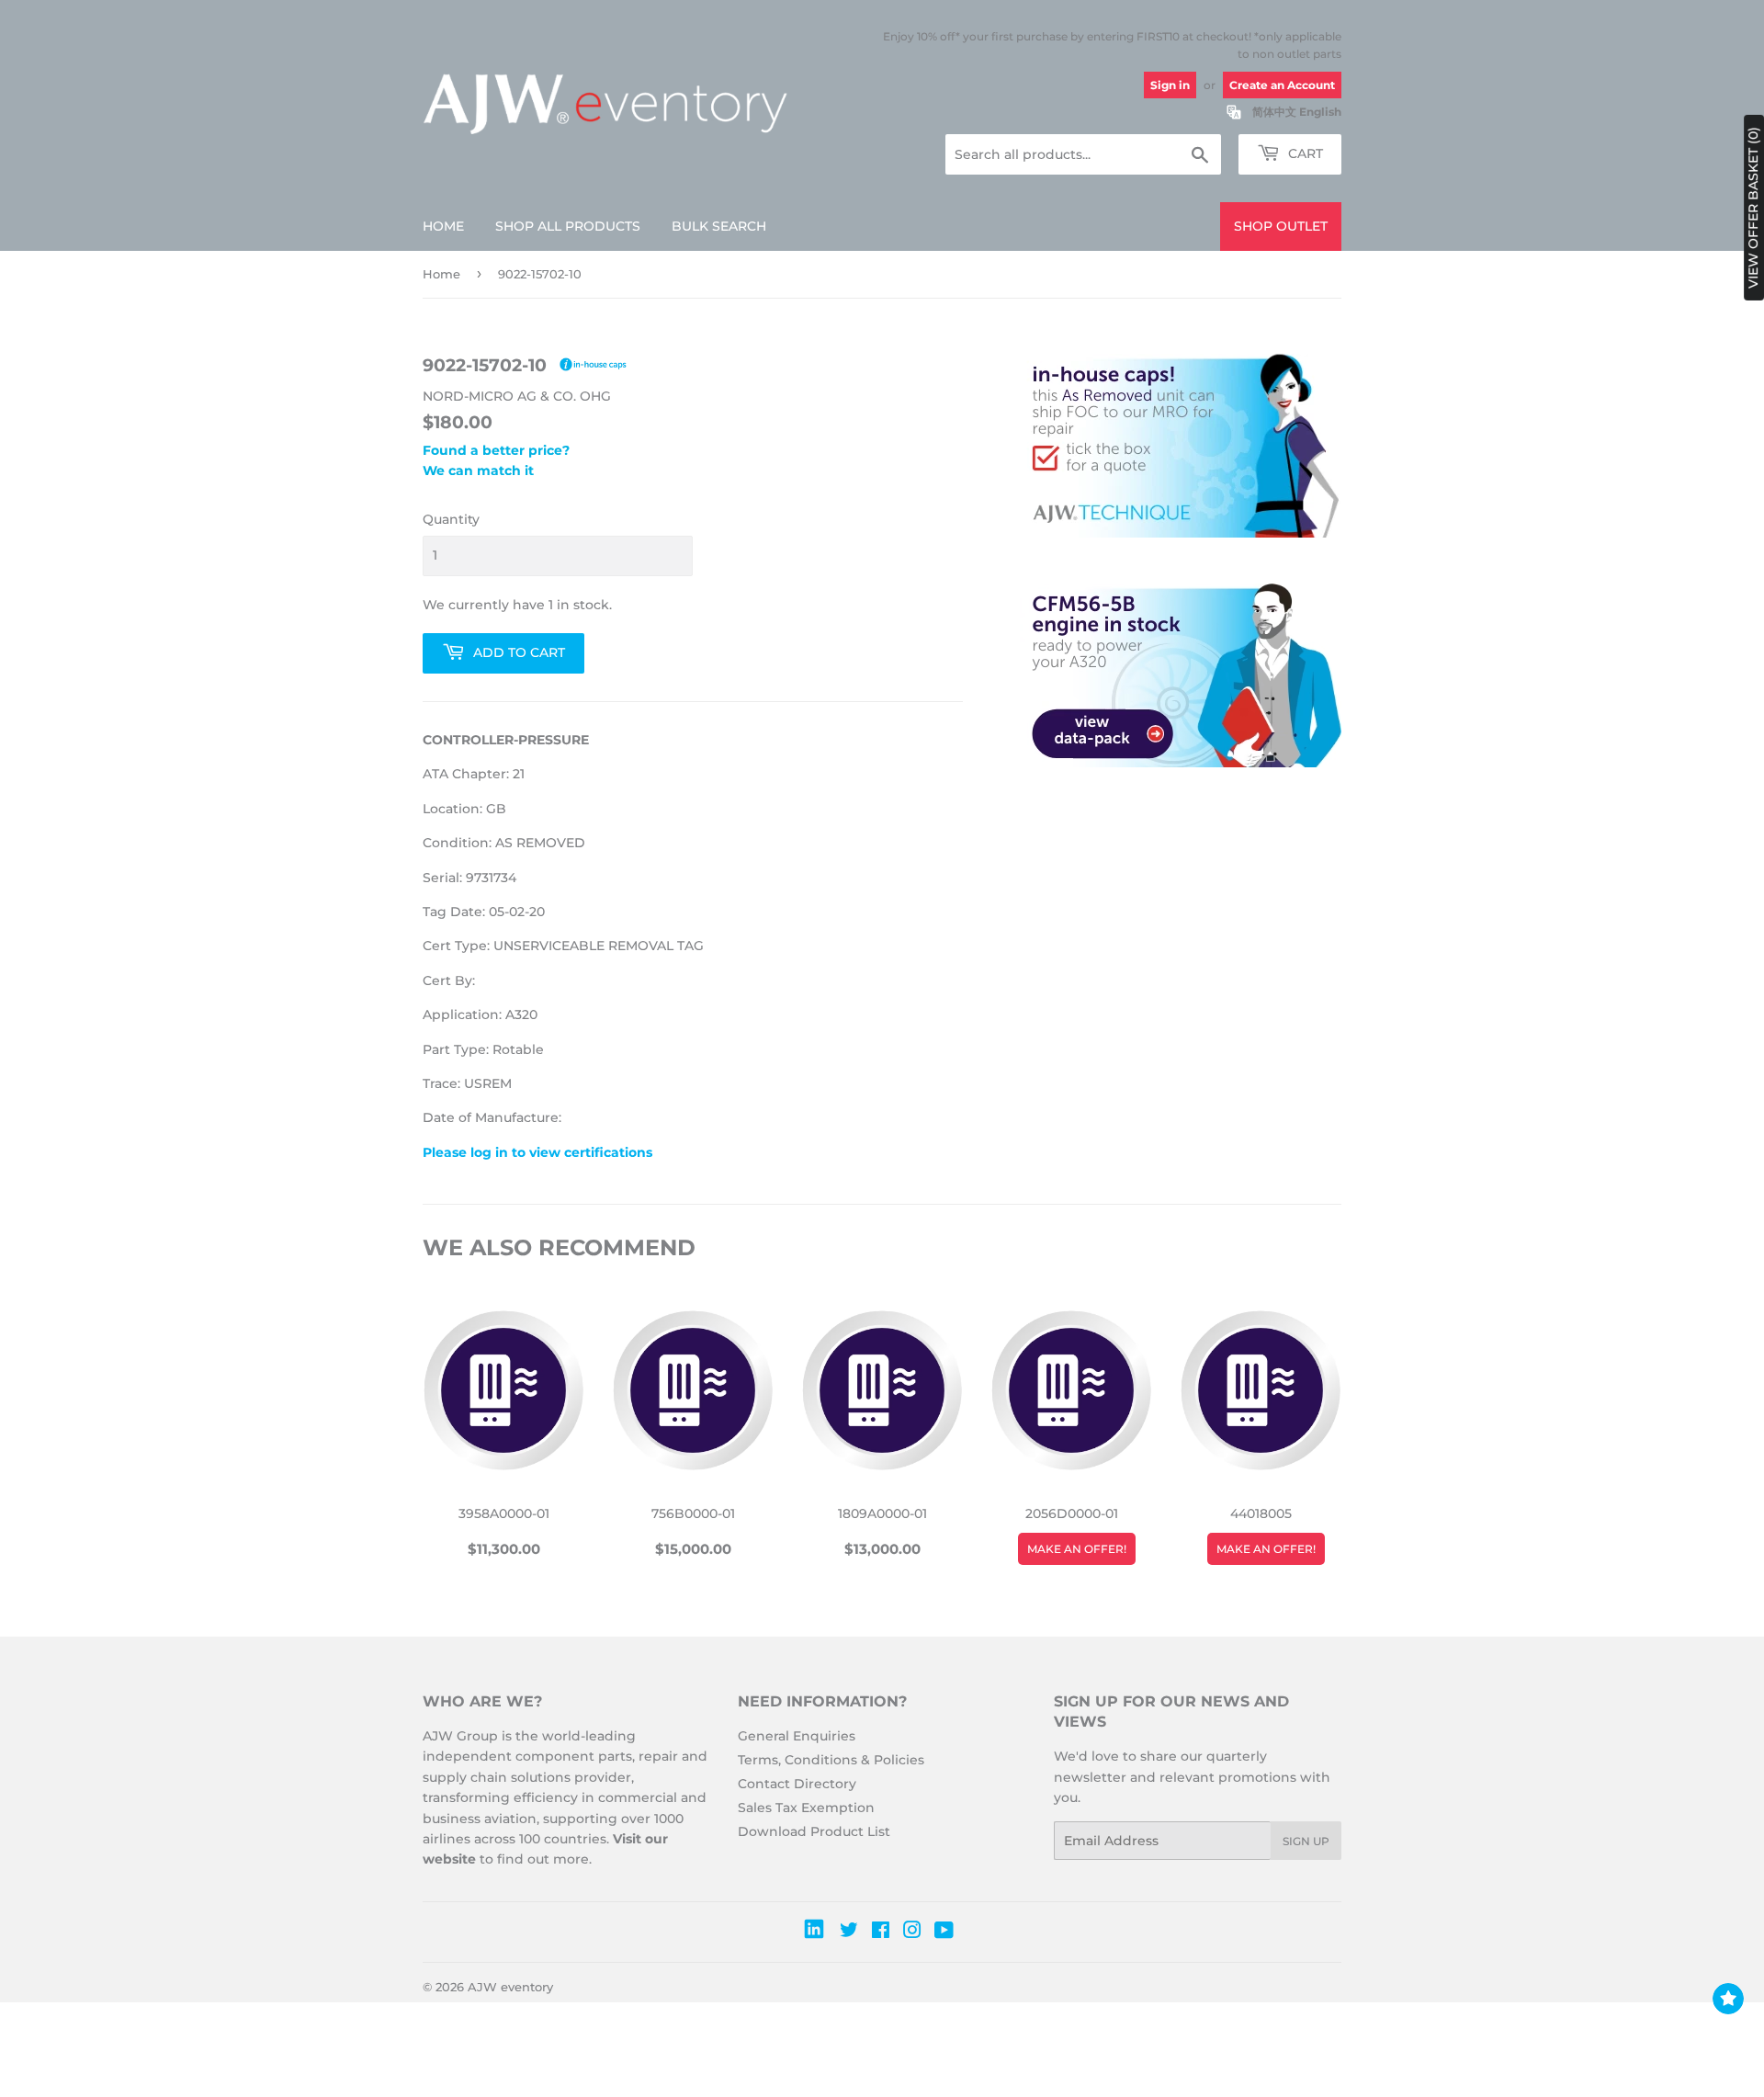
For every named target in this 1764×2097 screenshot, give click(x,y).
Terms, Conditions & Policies (831, 1760)
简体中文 (1274, 112)
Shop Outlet (1281, 226)
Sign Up (1306, 1841)
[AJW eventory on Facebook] (881, 1933)
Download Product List (814, 1831)
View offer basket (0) (1753, 208)
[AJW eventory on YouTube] (944, 1933)
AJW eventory (510, 1987)
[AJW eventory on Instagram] (912, 1933)
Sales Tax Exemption (806, 1808)
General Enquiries (797, 1736)
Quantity (451, 519)
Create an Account (1282, 85)
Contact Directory (797, 1784)
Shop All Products (568, 226)
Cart (1304, 153)
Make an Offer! (1077, 1549)
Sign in (1170, 85)
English (1320, 112)
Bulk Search (719, 226)
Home (443, 226)
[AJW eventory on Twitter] (849, 1933)
